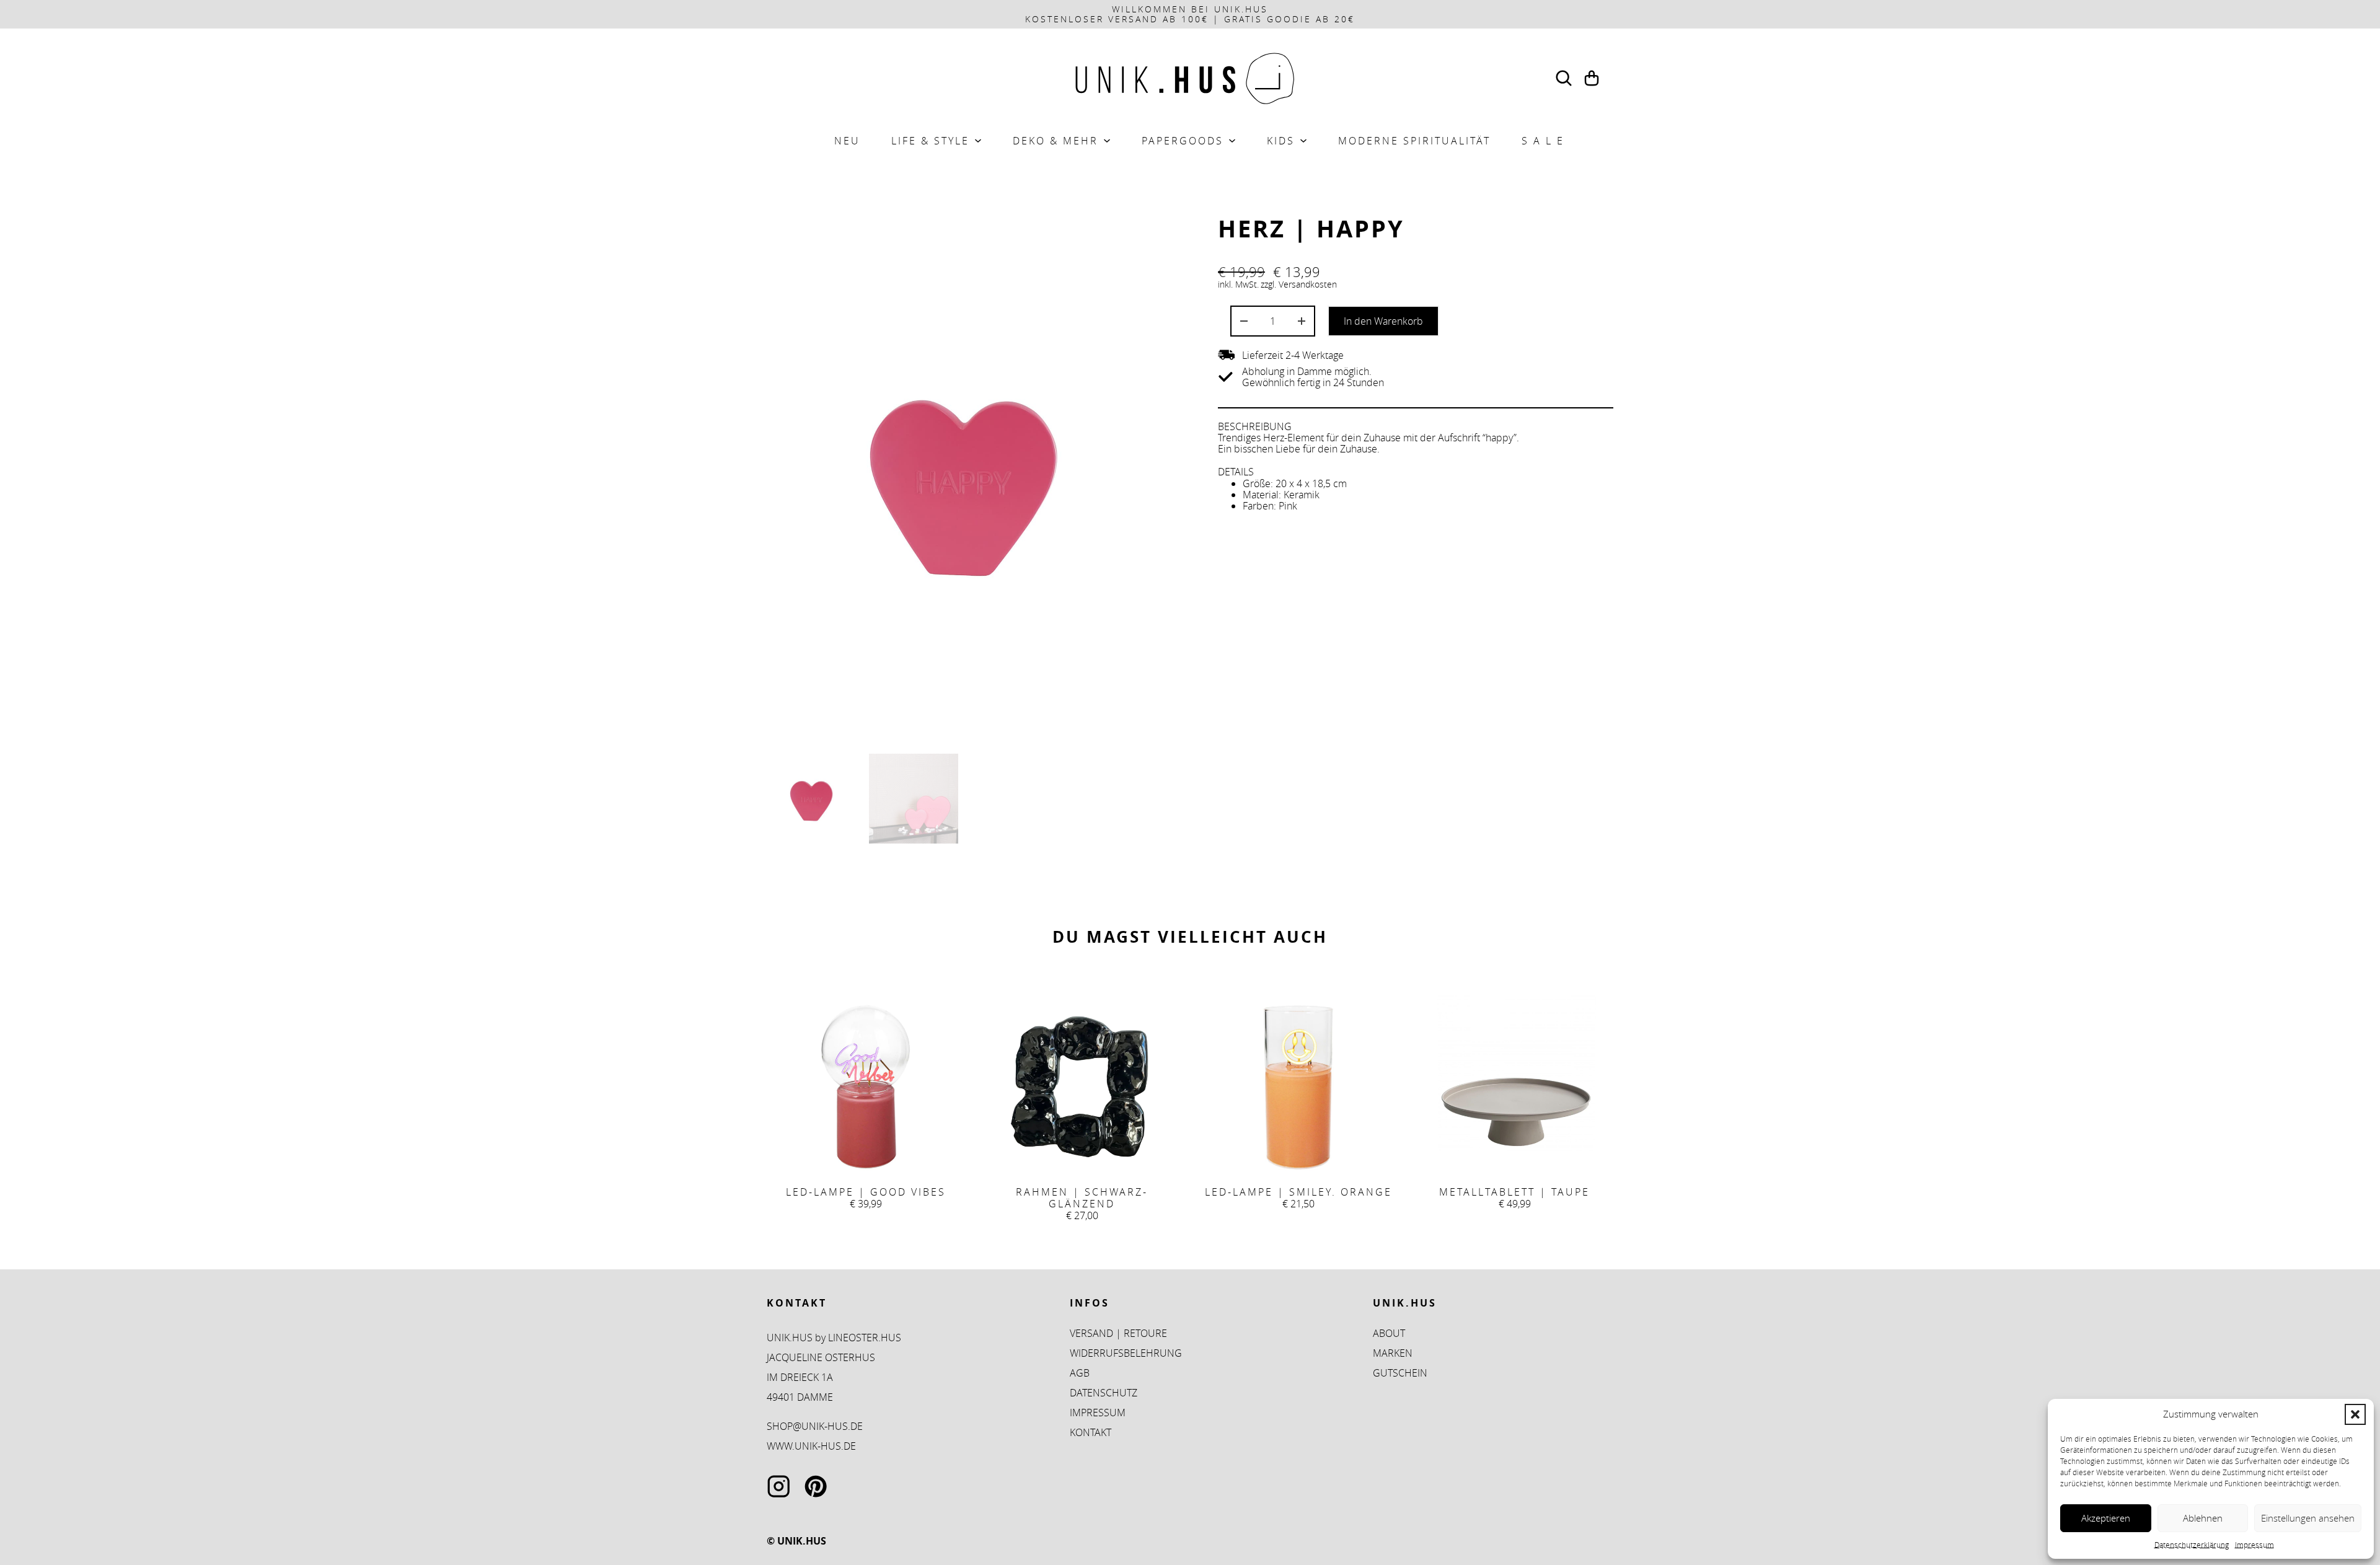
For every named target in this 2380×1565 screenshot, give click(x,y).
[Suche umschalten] (1564, 78)
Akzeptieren (2106, 1518)
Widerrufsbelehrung (1126, 1353)
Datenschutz (1104, 1393)
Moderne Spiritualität (1414, 141)
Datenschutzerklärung (2192, 1545)
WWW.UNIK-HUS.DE (811, 1446)
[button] (2355, 1414)
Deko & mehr (1056, 141)
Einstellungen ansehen (2308, 1518)
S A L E (1543, 141)
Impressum (2254, 1545)
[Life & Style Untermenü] (978, 141)
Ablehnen (2203, 1518)
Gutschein (1400, 1373)
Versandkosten (1308, 284)
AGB (1080, 1373)
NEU (847, 141)
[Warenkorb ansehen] (1592, 78)
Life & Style (930, 141)
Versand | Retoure (1118, 1333)
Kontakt (1091, 1432)
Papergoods (1183, 141)
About (1389, 1333)
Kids (1281, 141)
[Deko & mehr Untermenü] (1107, 141)
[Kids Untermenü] (1303, 141)
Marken (1393, 1353)
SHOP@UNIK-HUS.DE (815, 1426)
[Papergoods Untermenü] (1232, 141)
